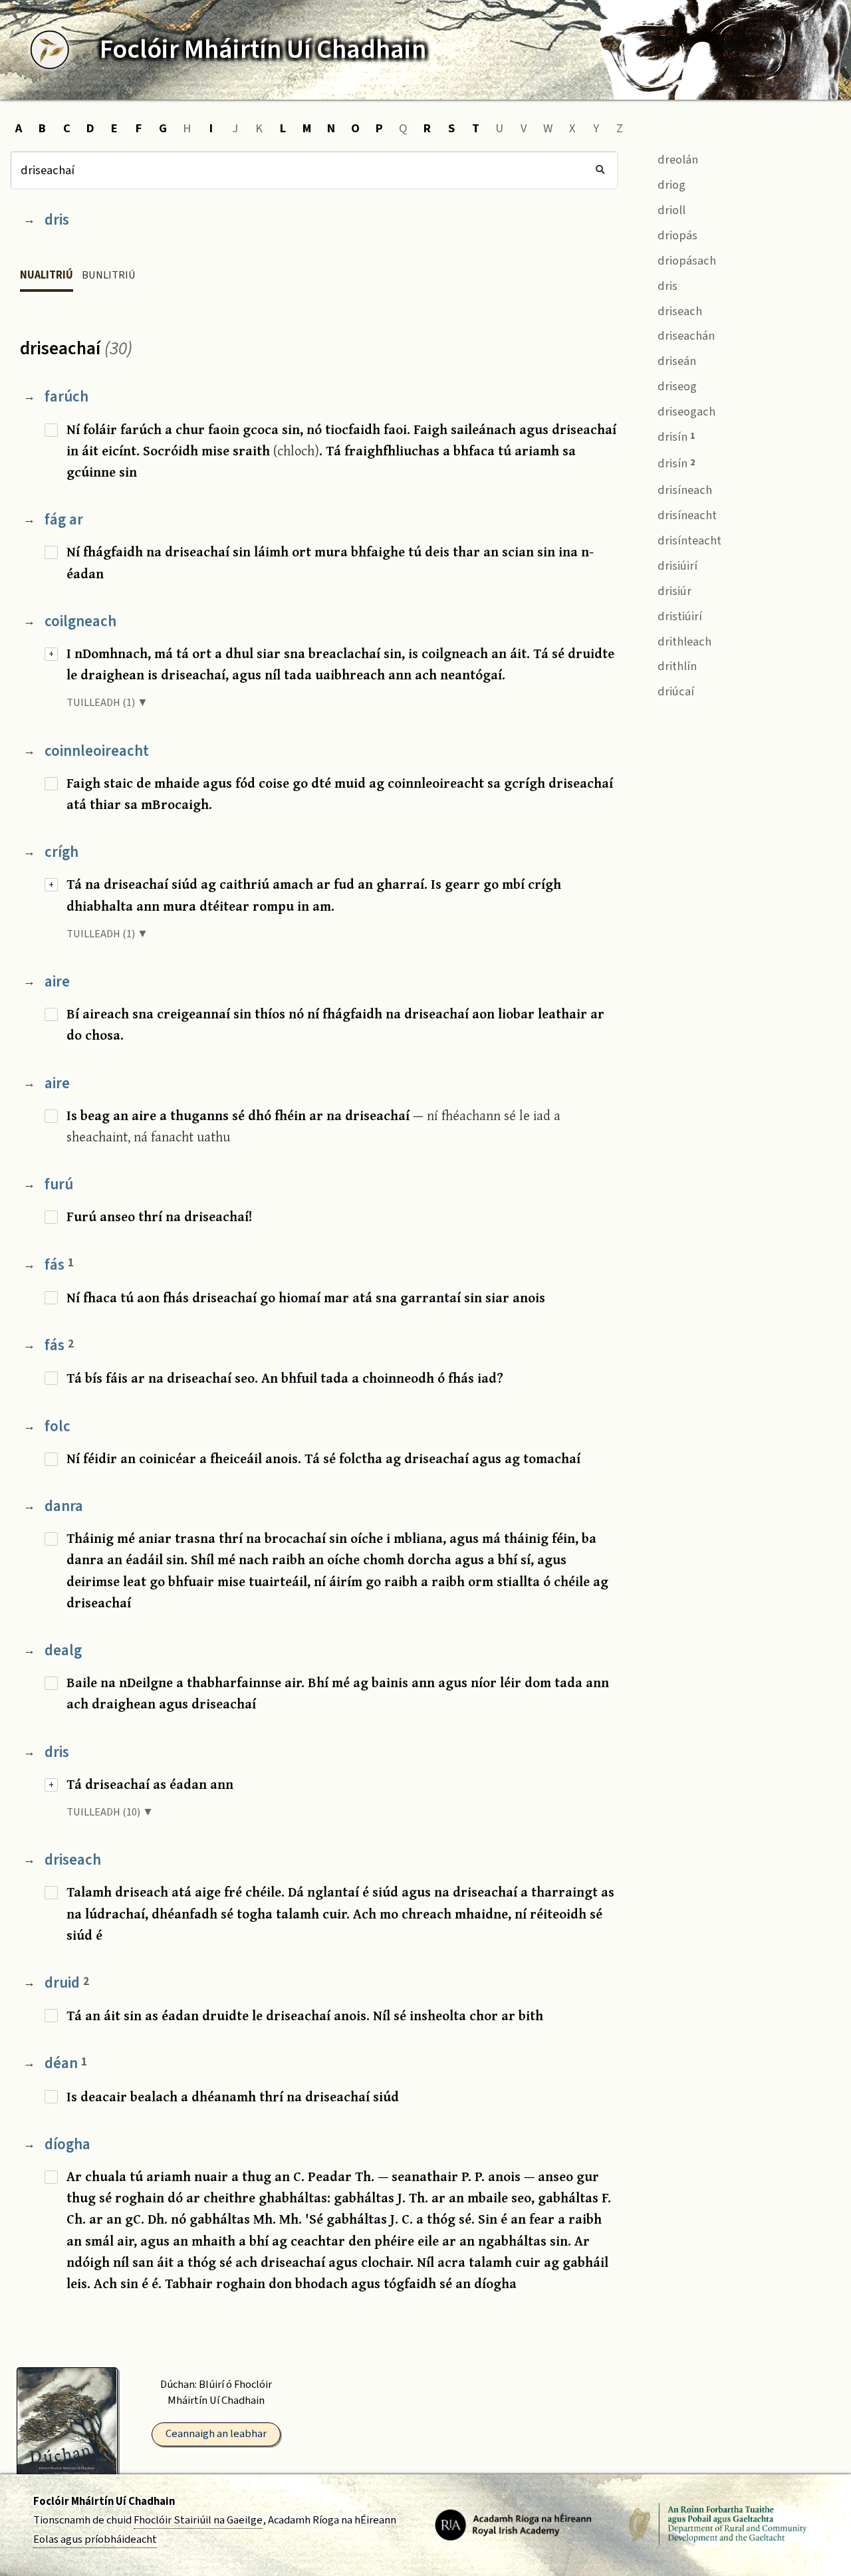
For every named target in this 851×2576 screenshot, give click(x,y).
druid (67, 1983)
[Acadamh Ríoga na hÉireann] (513, 2524)
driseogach (685, 411)
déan (66, 2063)
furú (59, 1184)
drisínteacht (688, 540)
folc (58, 1426)
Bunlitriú (109, 275)
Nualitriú (47, 275)
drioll (670, 210)
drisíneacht (686, 515)
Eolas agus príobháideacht (95, 2539)
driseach (73, 1860)
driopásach (685, 261)
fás (59, 1265)
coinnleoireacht (97, 751)
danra (64, 1506)
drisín (675, 437)
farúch (66, 397)
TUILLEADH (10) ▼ (110, 1812)
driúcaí (674, 691)
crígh (61, 852)
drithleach (683, 642)
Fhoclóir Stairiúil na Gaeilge (198, 2520)
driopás (676, 235)
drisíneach (683, 490)
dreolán (676, 160)
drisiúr (673, 591)
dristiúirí (678, 616)
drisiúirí (676, 566)
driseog (676, 386)
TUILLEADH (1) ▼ (107, 703)
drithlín (676, 666)
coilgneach (80, 621)
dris (57, 220)
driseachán (685, 336)
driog (670, 185)
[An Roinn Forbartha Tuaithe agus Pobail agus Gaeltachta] (718, 2524)
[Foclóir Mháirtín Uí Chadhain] (50, 50)
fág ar (64, 520)
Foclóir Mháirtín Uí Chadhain (104, 2502)
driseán (675, 361)
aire (57, 982)
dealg (63, 1650)
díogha (67, 2144)
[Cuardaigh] (600, 170)
